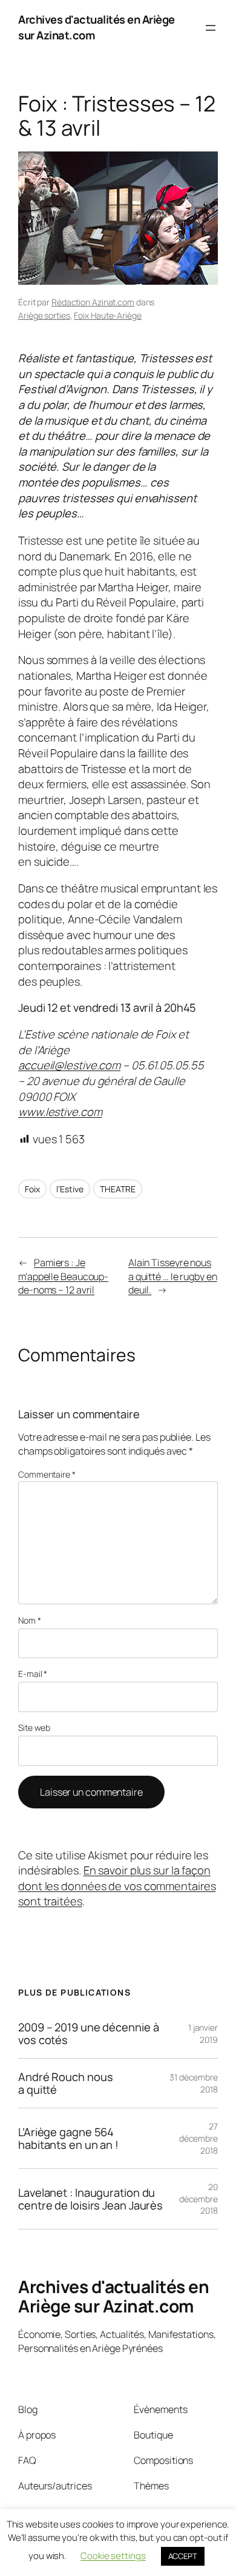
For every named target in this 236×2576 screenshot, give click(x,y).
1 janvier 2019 (203, 2033)
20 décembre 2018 (198, 2199)
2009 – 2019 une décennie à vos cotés (88, 2033)
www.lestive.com (60, 1112)
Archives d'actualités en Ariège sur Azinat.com (113, 2296)
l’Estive (70, 1189)
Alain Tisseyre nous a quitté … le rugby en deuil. (173, 1276)
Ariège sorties (44, 315)
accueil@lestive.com (69, 1065)
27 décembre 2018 (198, 2138)
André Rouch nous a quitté (65, 2083)
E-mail (33, 1674)
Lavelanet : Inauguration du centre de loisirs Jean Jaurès (90, 2199)
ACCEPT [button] (183, 2556)
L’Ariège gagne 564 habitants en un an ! (68, 2138)
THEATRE (117, 1189)
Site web (34, 1728)
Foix (32, 1189)
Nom (30, 1620)
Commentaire (47, 1474)
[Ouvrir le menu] (211, 28)
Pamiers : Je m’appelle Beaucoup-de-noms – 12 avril (63, 1276)
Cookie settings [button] (113, 2556)
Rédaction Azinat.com (93, 302)
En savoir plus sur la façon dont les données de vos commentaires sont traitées (117, 1886)
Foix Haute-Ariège (107, 315)
